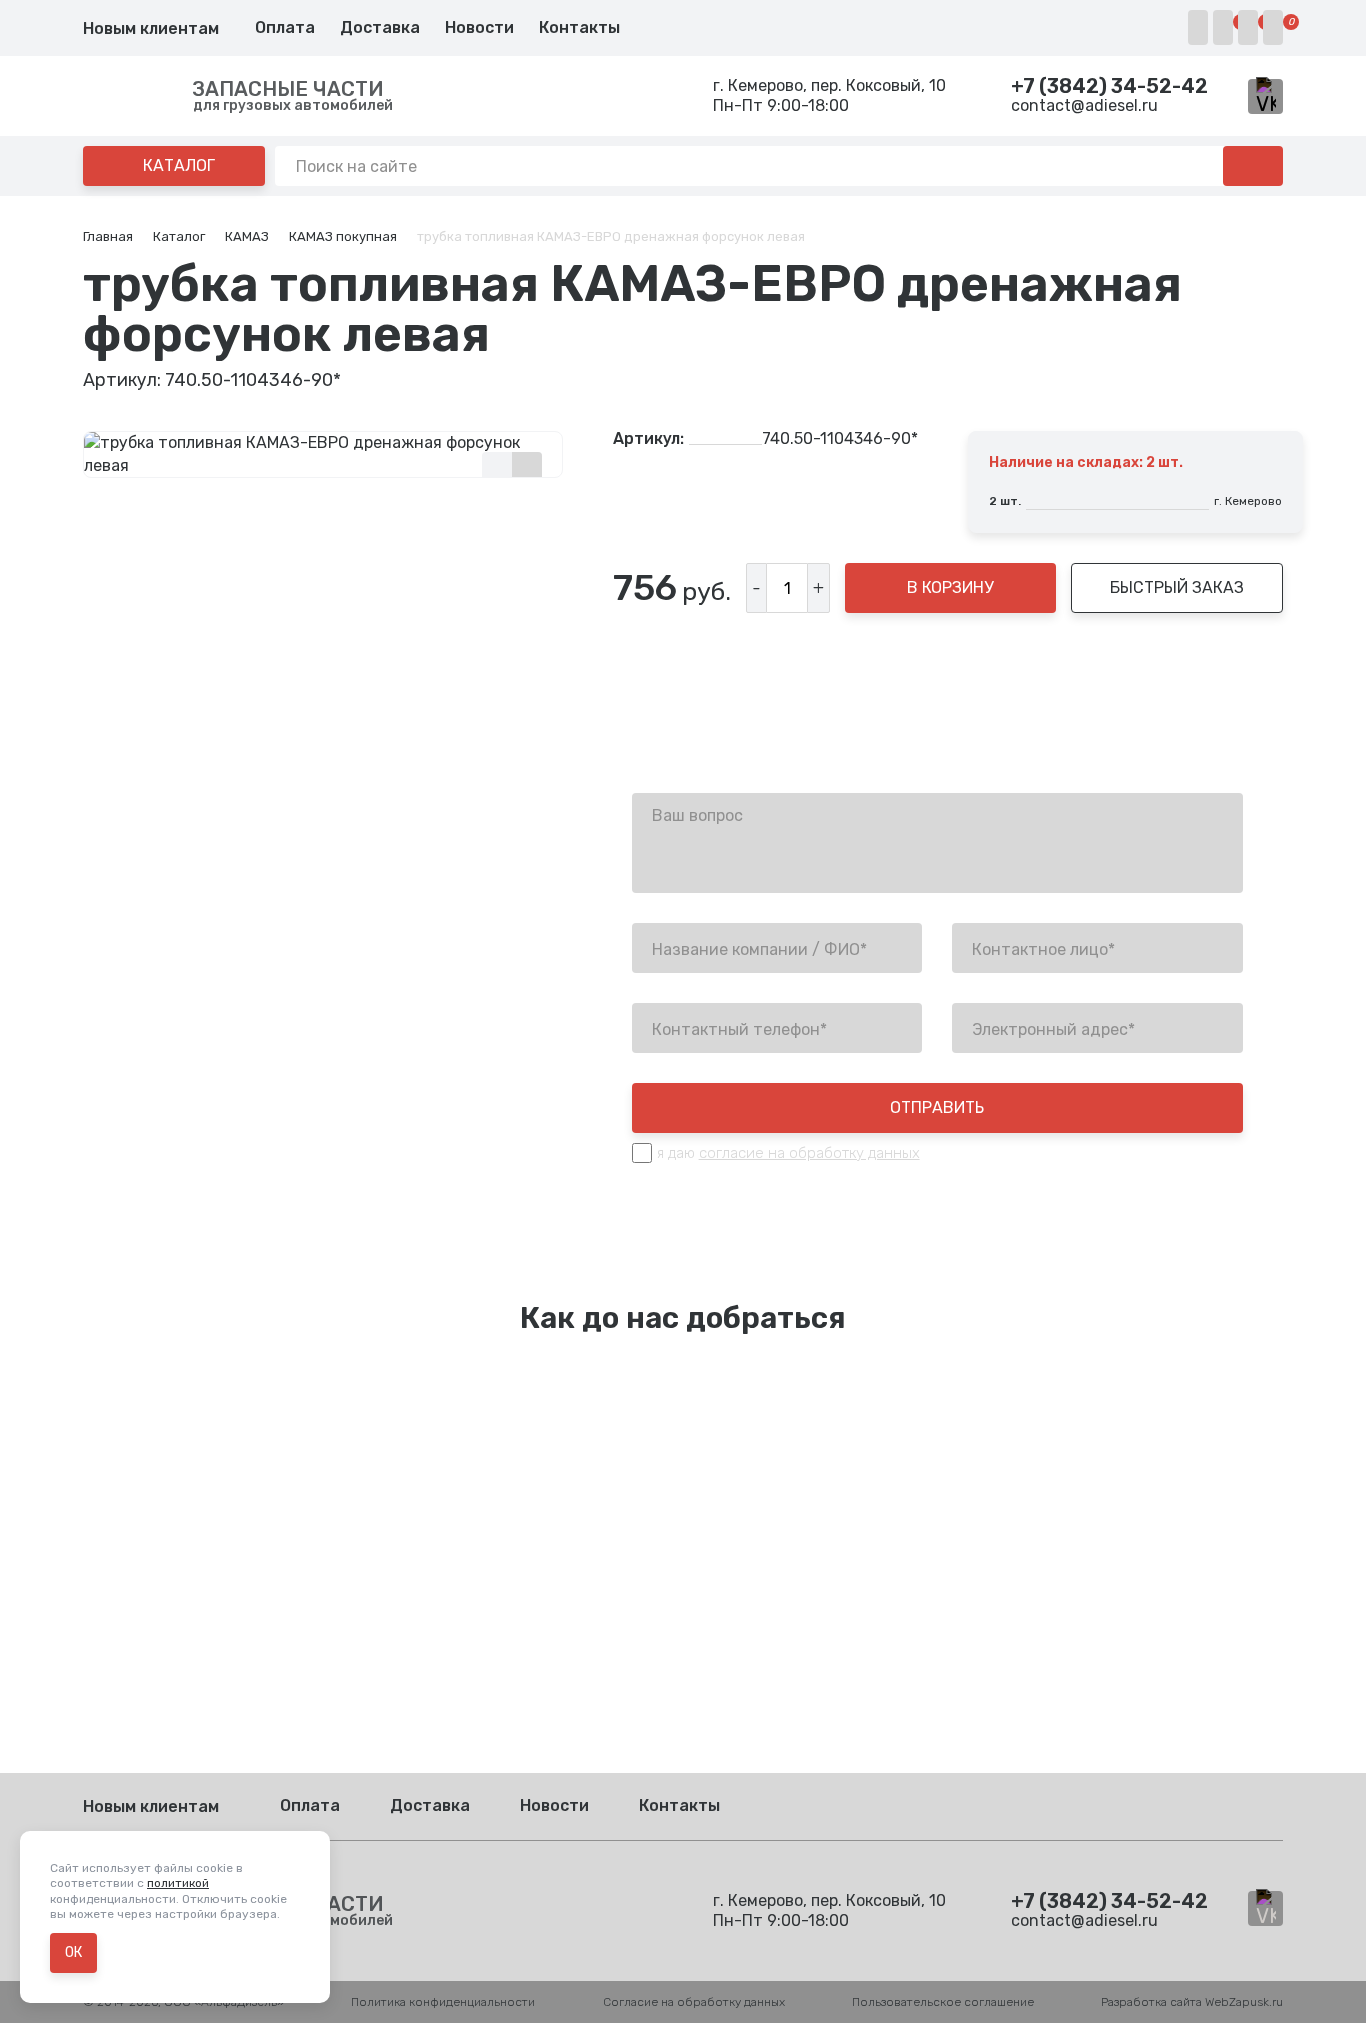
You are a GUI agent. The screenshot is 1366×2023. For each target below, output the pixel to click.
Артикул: (648, 439)
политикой (178, 1883)
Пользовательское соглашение (943, 2002)
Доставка (380, 27)
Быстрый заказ (1177, 587)
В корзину (950, 587)
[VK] (1265, 96)
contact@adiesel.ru (1084, 105)
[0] (1223, 27)
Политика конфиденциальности (443, 2002)
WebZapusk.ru (1244, 2002)
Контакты (579, 27)
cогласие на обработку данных (809, 1153)
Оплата (285, 27)
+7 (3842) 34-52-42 (1109, 86)
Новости (479, 27)
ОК (73, 1952)
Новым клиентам (151, 28)
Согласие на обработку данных (694, 2002)
